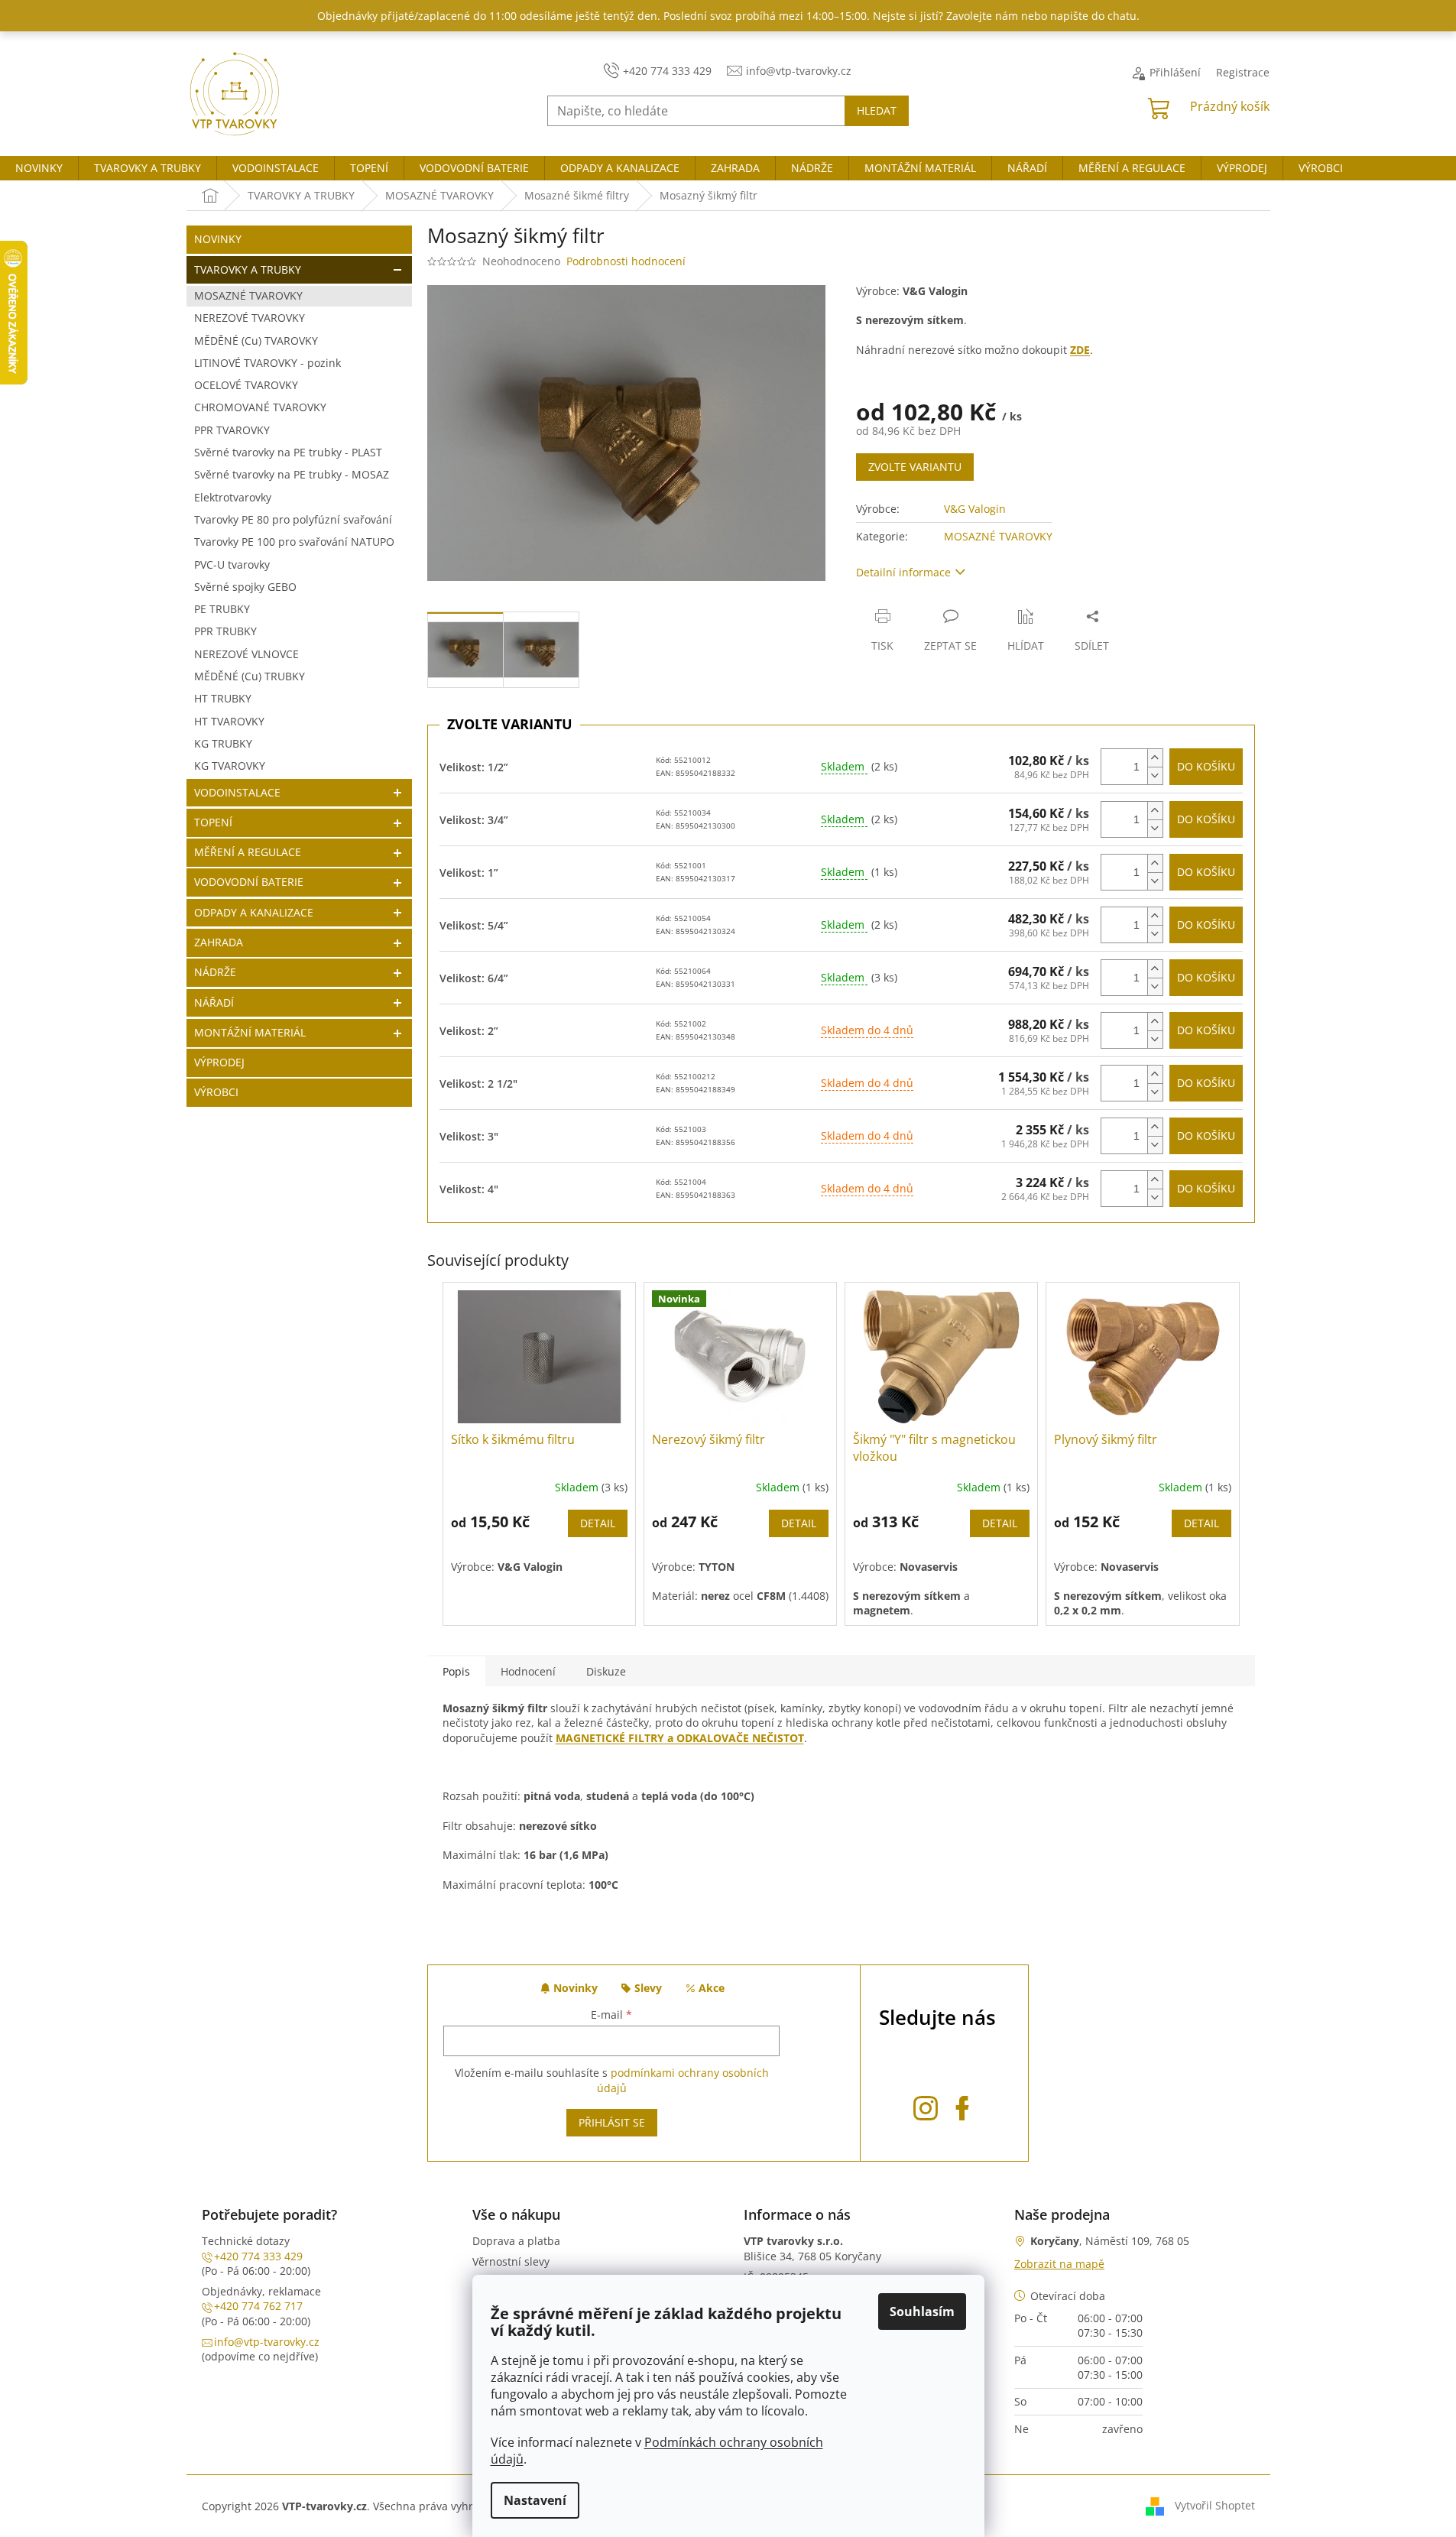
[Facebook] (962, 2106)
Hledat (877, 110)
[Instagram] (926, 2106)
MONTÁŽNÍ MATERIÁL (250, 1032)
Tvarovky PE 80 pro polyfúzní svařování (293, 519)
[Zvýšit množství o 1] (1155, 758)
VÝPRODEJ (219, 1062)
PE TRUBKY (222, 609)
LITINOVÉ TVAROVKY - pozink (268, 363)
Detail (598, 1523)
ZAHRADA (219, 942)
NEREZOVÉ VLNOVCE (246, 654)
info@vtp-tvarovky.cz (267, 2342)
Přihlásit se (612, 2122)
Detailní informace (903, 572)
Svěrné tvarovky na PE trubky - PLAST (288, 452)
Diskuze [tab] (606, 1671)
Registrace (1243, 72)
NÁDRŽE (215, 972)
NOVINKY (218, 239)
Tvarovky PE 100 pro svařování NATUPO (294, 542)
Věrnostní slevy (511, 2261)
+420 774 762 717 (258, 2306)
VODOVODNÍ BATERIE (249, 882)
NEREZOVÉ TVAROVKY (250, 318)
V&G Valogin (975, 509)
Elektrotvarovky (233, 497)
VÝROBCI (216, 1092)
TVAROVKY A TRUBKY (248, 269)
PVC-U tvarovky (232, 564)
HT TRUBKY (223, 698)
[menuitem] (39, 168)
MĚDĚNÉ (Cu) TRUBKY (250, 676)
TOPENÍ (213, 822)
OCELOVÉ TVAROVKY (246, 385)
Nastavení (535, 2500)
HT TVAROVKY (229, 721)
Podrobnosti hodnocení (626, 261)
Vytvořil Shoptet (1215, 2505)
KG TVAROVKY (230, 766)
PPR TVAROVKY (232, 430)
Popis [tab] (456, 1671)
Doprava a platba (516, 2241)
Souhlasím (922, 2312)
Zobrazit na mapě (1059, 2264)
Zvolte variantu (915, 467)
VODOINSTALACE (237, 792)
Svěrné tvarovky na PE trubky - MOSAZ (292, 474)
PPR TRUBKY (225, 631)
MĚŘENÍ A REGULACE (248, 852)
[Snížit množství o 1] (1155, 775)
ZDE (1080, 350)
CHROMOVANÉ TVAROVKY (260, 407)
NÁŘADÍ (214, 1002)
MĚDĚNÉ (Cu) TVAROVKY (256, 341)
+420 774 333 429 (258, 2256)
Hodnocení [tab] (528, 1671)
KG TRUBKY (223, 743)
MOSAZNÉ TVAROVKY (248, 295)
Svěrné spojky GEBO (245, 587)
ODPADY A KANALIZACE (254, 912)
